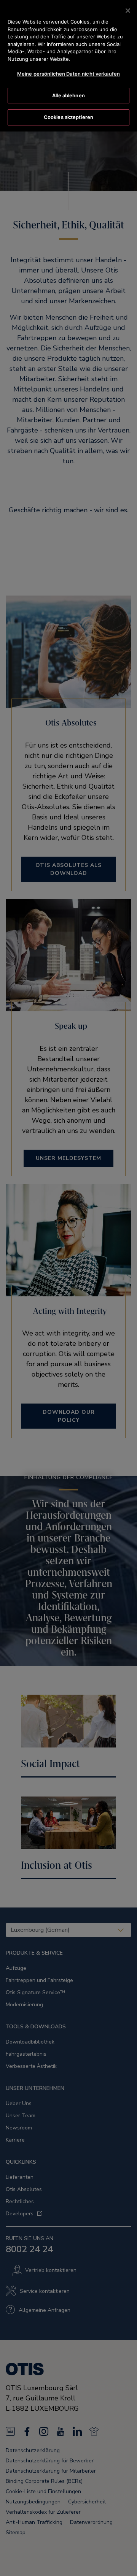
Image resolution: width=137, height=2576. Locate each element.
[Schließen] (128, 11)
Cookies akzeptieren (68, 117)
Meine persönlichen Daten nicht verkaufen (68, 74)
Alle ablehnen (68, 95)
